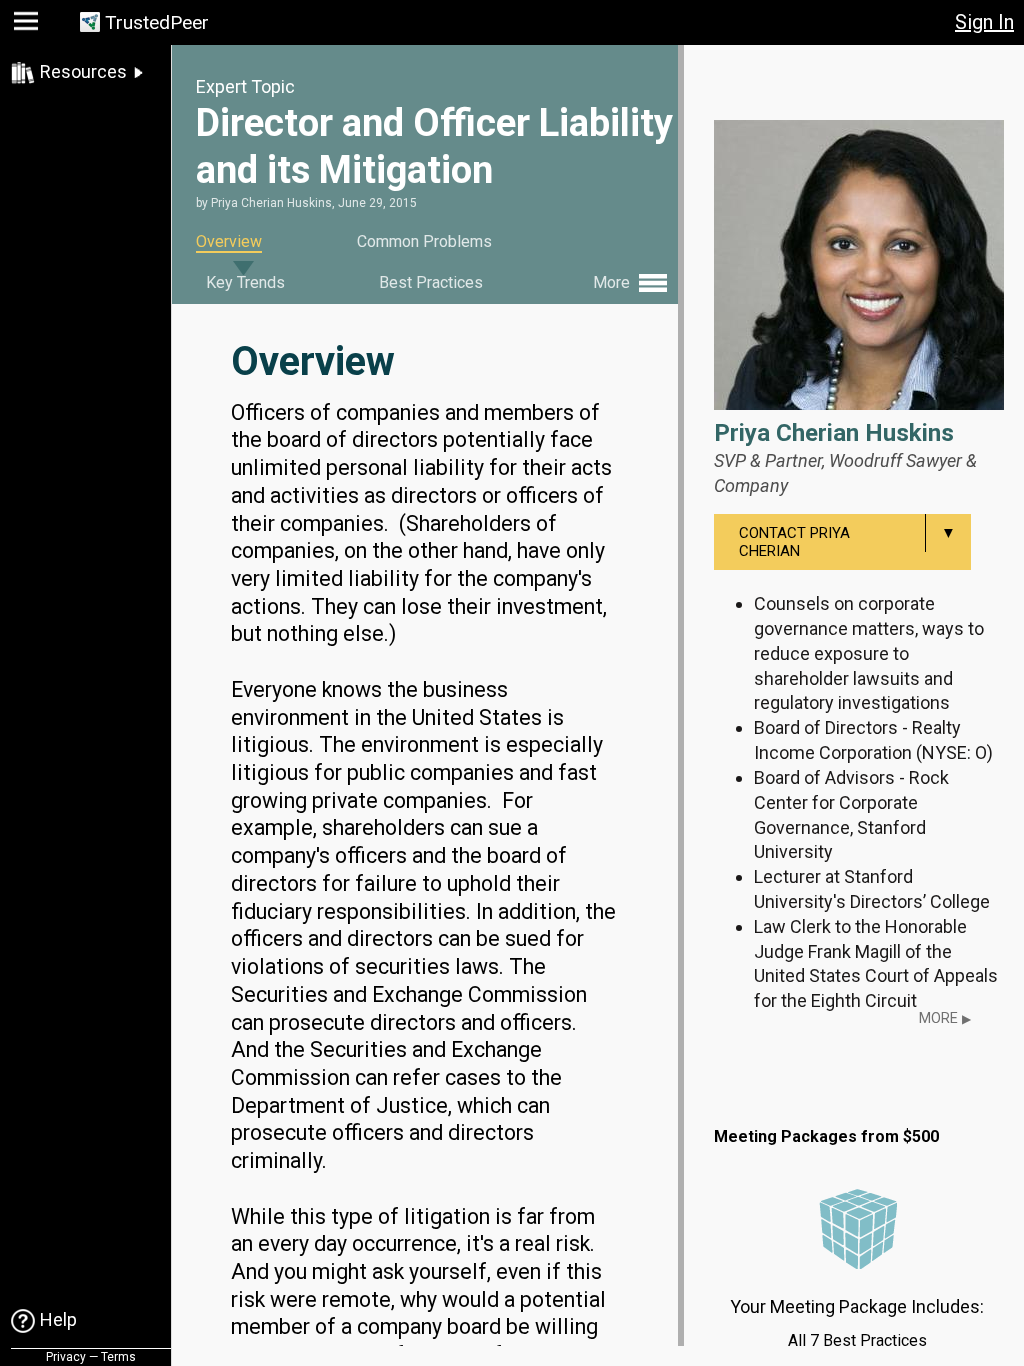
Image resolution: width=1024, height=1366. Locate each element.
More (945, 1018)
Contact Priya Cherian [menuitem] (847, 542)
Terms (118, 1357)
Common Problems (424, 241)
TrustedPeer (157, 22)
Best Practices (431, 282)
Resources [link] (83, 71)
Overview (229, 241)
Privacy (66, 1357)
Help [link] (58, 1319)
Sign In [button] (984, 22)
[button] (28, 25)
